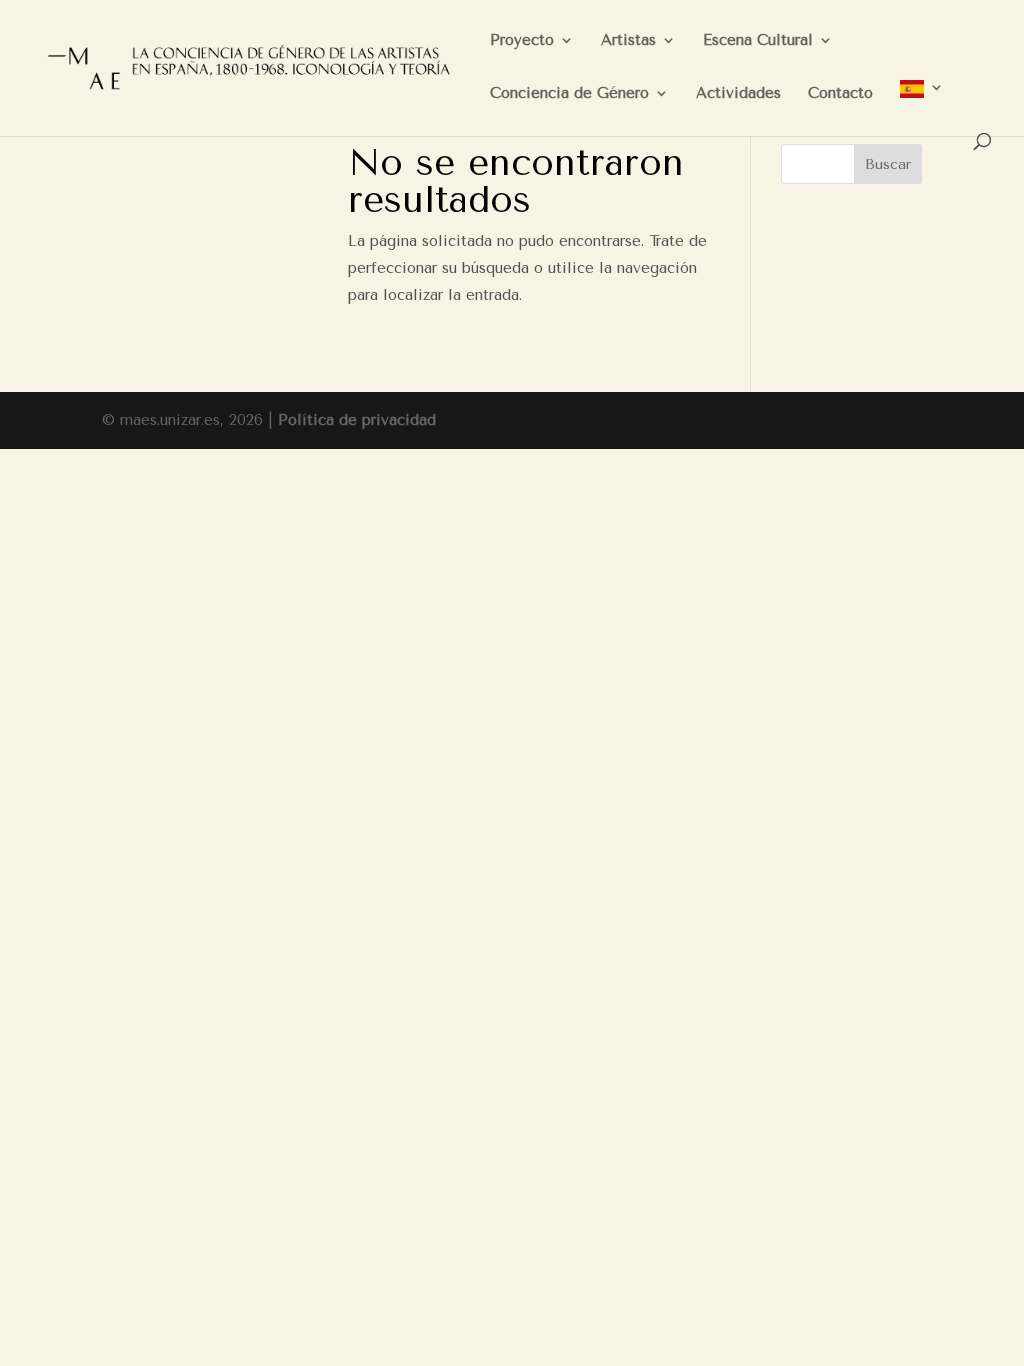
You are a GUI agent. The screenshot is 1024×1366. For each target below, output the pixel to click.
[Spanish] (922, 106)
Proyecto (522, 41)
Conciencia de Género (569, 94)
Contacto (840, 94)
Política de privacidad (357, 420)
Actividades (738, 94)
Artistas (628, 41)
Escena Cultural (758, 41)
